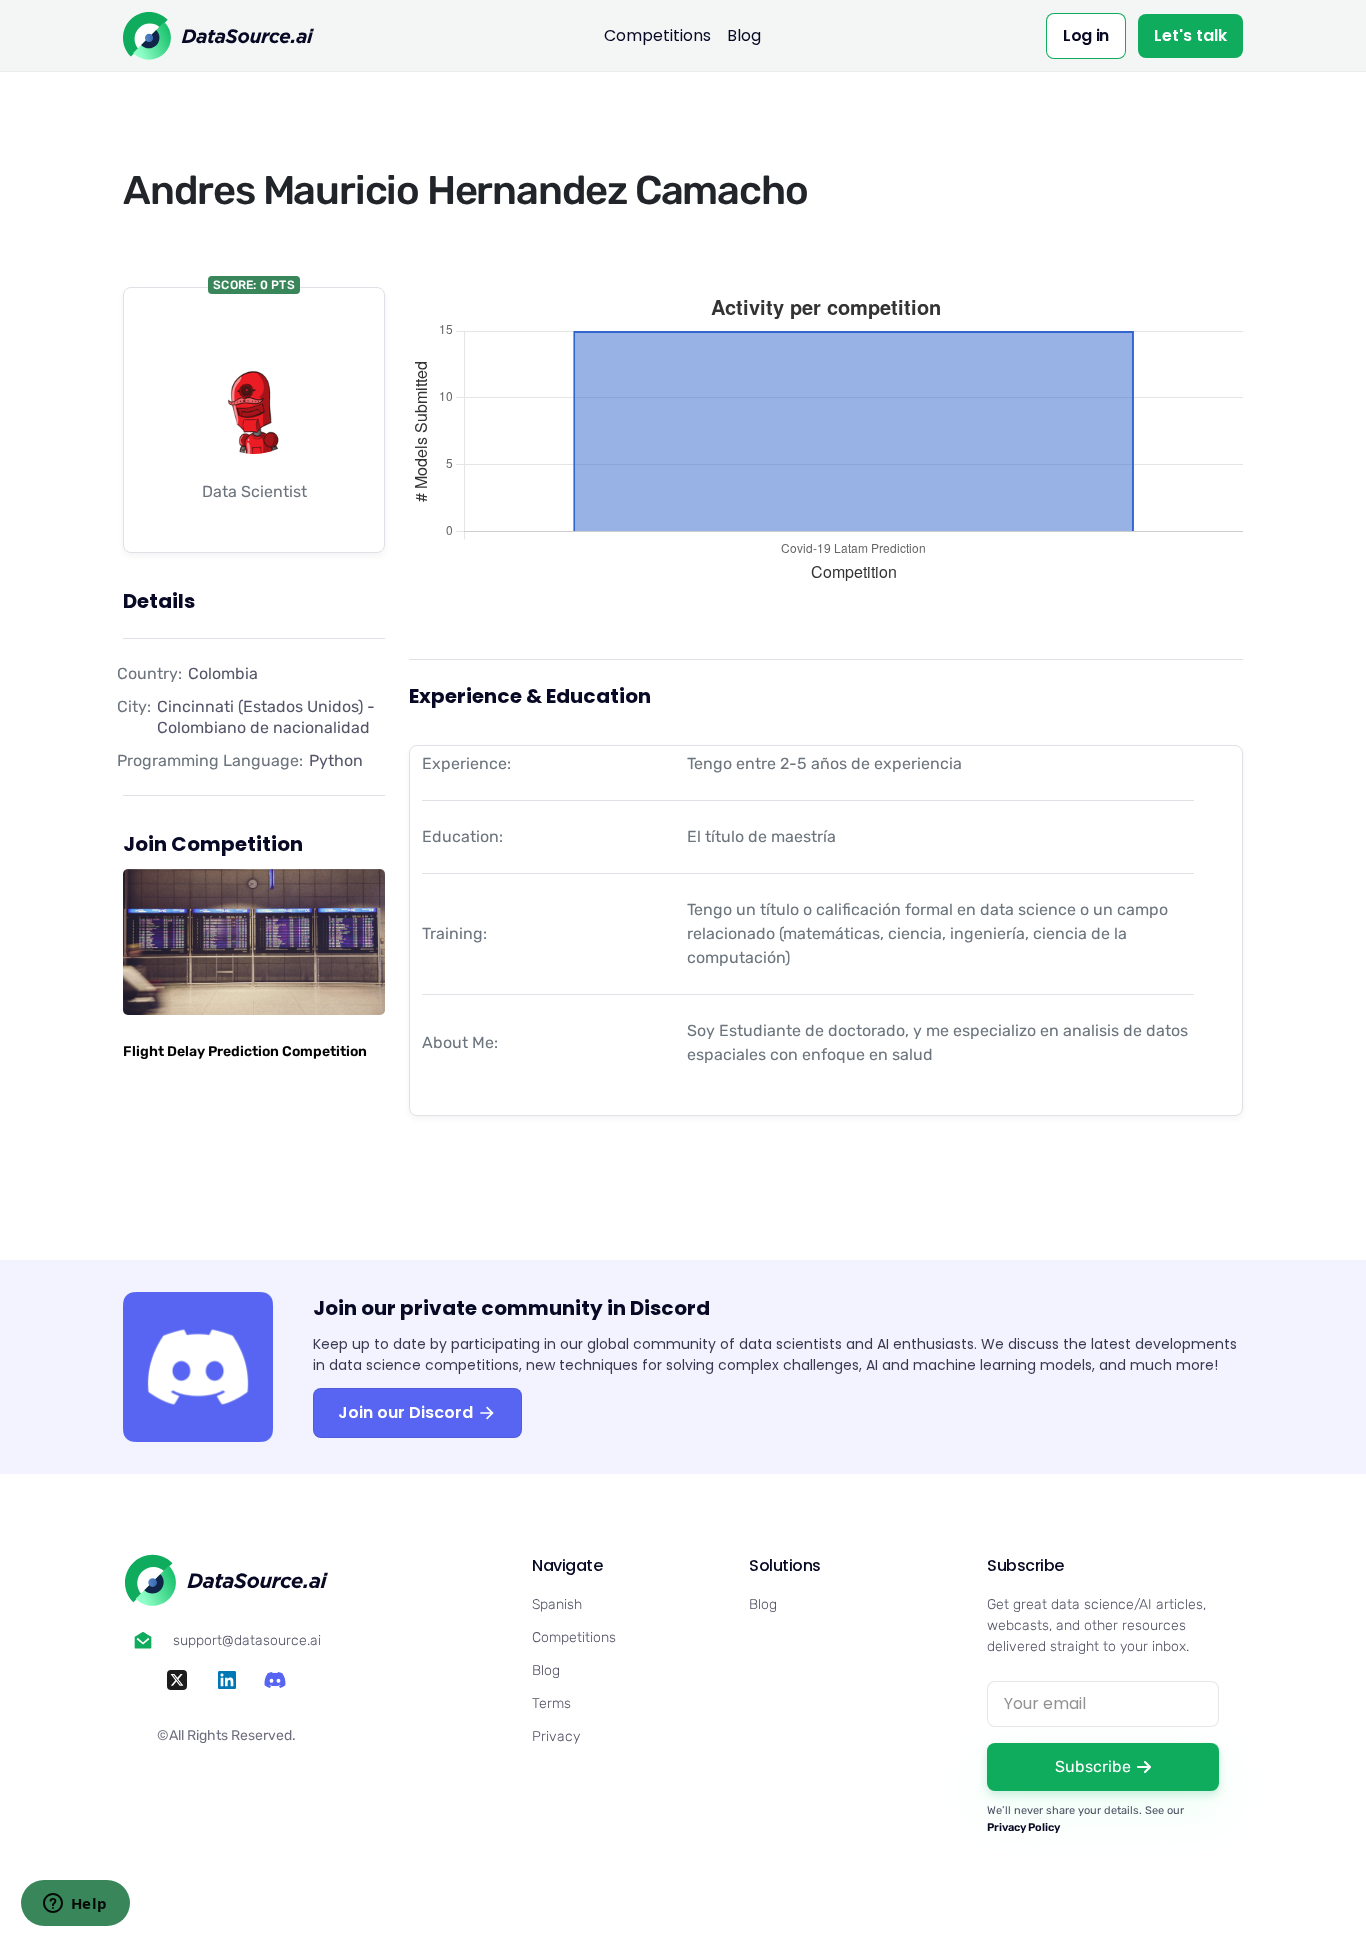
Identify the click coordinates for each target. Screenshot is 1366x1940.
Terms (551, 1703)
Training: (454, 933)
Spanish (557, 1604)
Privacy (556, 1736)
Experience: (466, 763)
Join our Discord (407, 1412)
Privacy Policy (1023, 1827)
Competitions (657, 35)
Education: (462, 836)
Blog (744, 35)
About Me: (460, 1042)
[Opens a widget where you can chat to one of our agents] (75, 1905)
